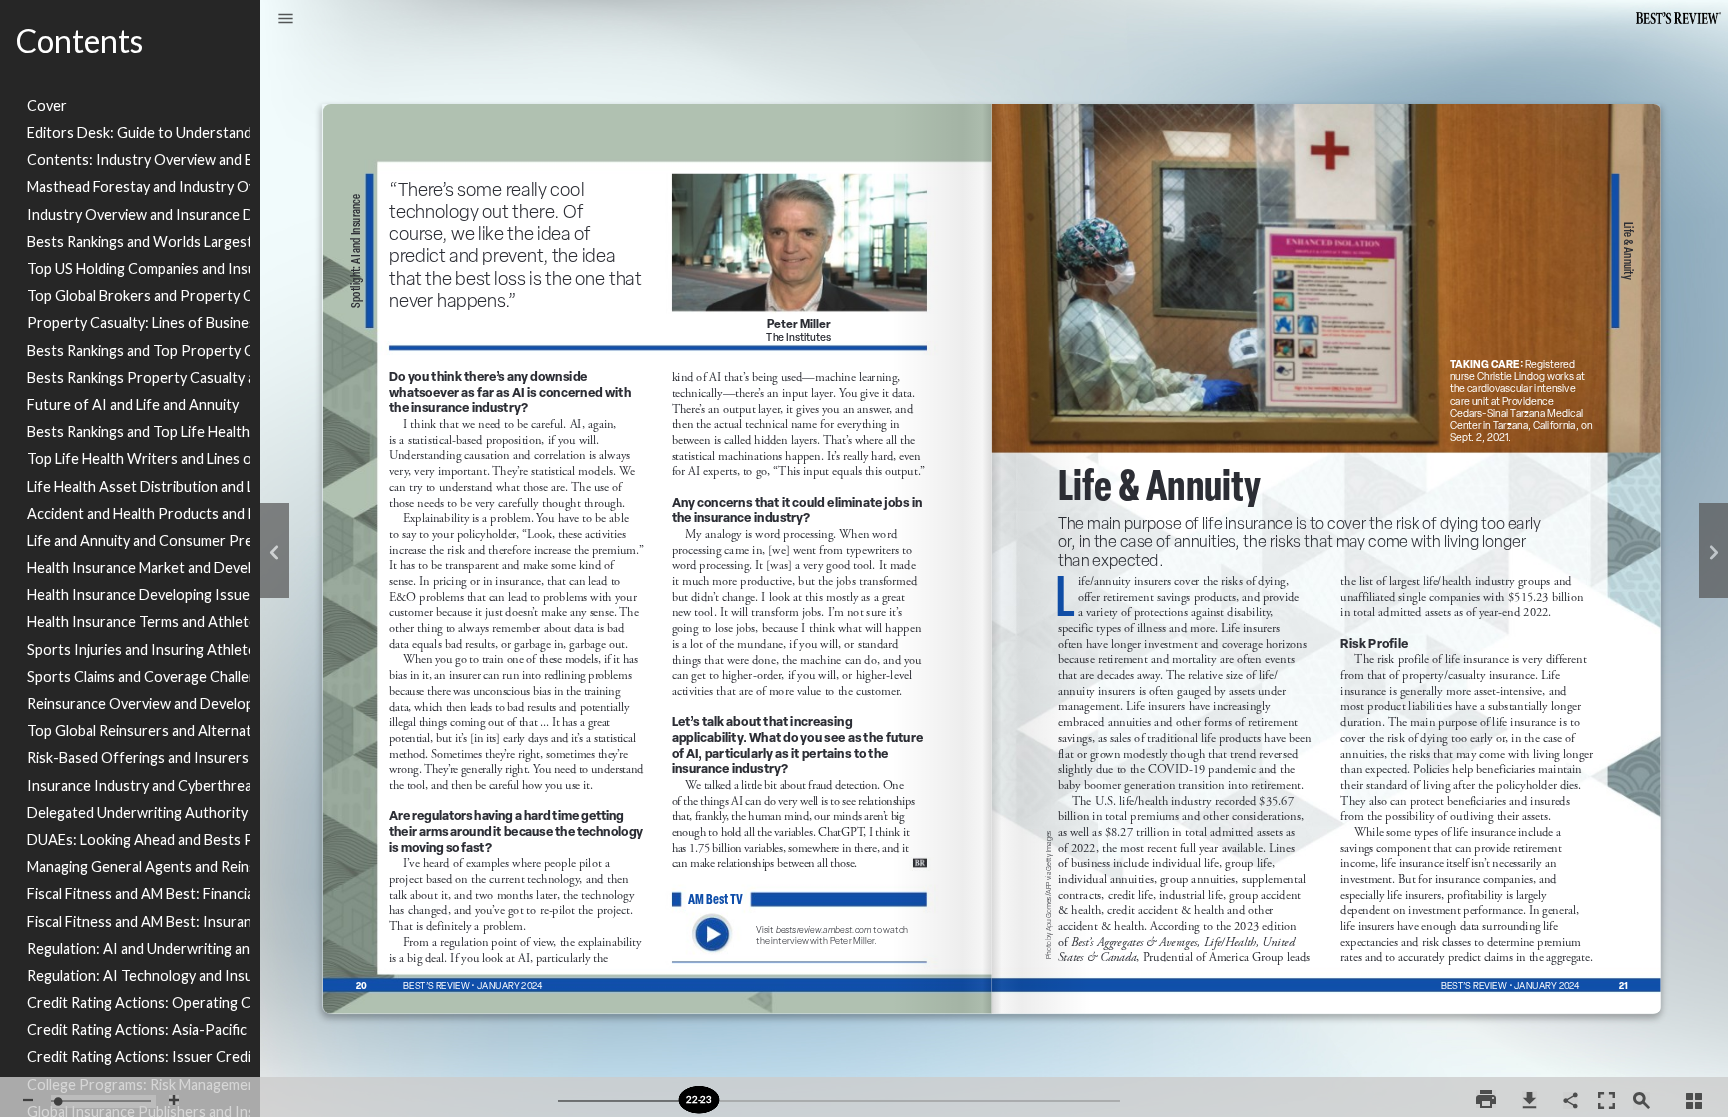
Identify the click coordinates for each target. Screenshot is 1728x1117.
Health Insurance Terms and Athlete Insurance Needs (138, 621)
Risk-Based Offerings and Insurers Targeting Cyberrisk (138, 757)
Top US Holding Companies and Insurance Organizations (138, 268)
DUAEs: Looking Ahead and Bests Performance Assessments (138, 839)
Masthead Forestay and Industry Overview (138, 186)
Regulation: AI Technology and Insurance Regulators (138, 975)
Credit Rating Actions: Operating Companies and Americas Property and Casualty (138, 1002)
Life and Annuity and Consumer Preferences (138, 540)
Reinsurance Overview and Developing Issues (138, 703)
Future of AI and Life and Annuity (133, 404)
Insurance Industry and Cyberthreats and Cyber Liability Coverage (138, 785)
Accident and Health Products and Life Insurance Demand (138, 513)
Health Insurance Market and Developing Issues (138, 567)
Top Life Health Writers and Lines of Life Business (138, 458)
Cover (47, 105)
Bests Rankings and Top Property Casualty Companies (138, 350)
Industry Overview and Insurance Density (138, 214)
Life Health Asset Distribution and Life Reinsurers (138, 486)
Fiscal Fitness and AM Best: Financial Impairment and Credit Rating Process (138, 893)
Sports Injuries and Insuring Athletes (138, 649)
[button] (285, 20)
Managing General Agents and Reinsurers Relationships (138, 866)
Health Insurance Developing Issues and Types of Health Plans (138, 594)
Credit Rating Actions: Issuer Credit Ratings (138, 1056)
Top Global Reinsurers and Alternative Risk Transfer (138, 730)
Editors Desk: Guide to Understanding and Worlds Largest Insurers (138, 132)
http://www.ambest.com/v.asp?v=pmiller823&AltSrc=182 (801, 900)
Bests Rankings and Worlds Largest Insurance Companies (138, 241)
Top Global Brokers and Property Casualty (138, 295)
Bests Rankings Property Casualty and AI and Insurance (138, 377)
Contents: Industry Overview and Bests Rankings (138, 159)
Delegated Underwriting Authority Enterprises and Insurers (138, 812)
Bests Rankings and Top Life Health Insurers (138, 431)
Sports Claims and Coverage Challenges (138, 676)
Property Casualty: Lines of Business (138, 322)
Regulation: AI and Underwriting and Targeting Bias (138, 948)
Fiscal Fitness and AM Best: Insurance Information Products (138, 921)
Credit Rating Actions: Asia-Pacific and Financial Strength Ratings (138, 1029)
